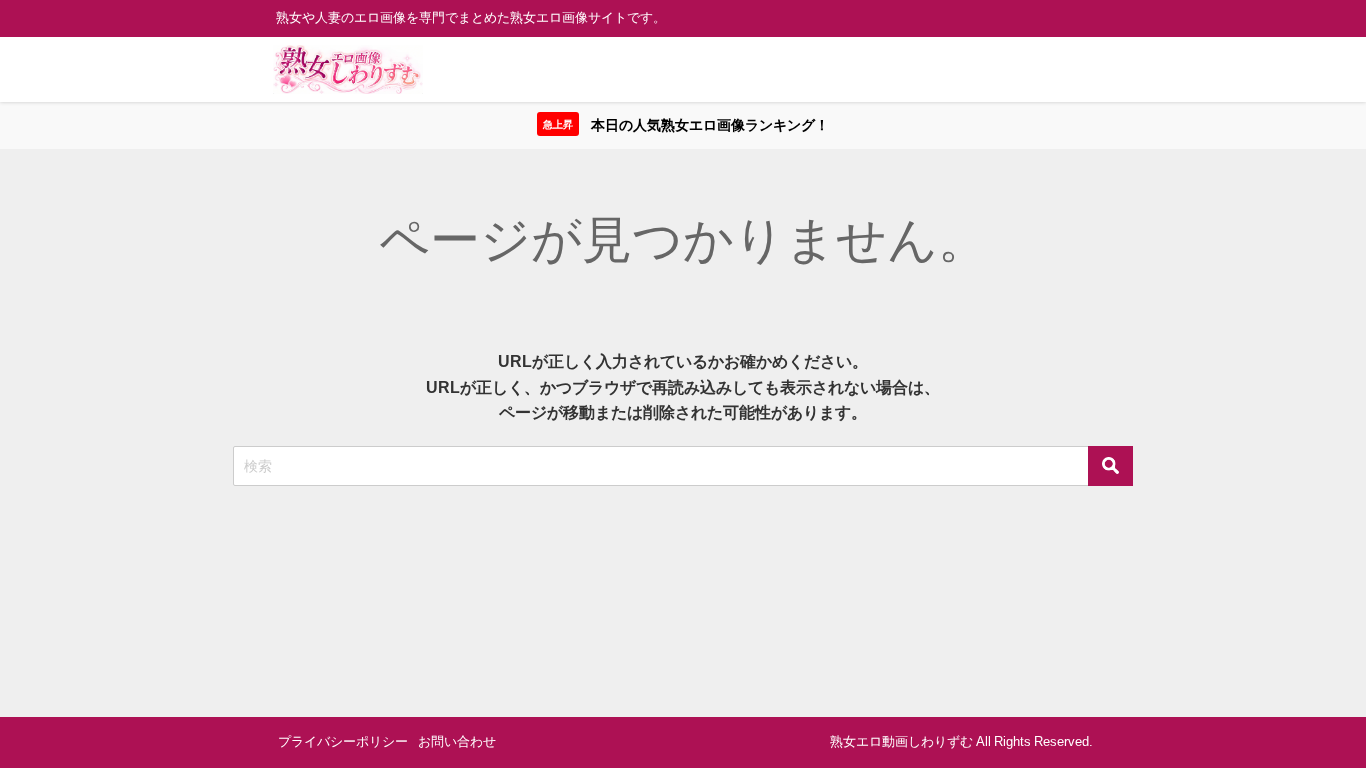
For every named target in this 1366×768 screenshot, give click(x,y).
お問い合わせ (457, 741)
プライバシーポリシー (343, 741)
